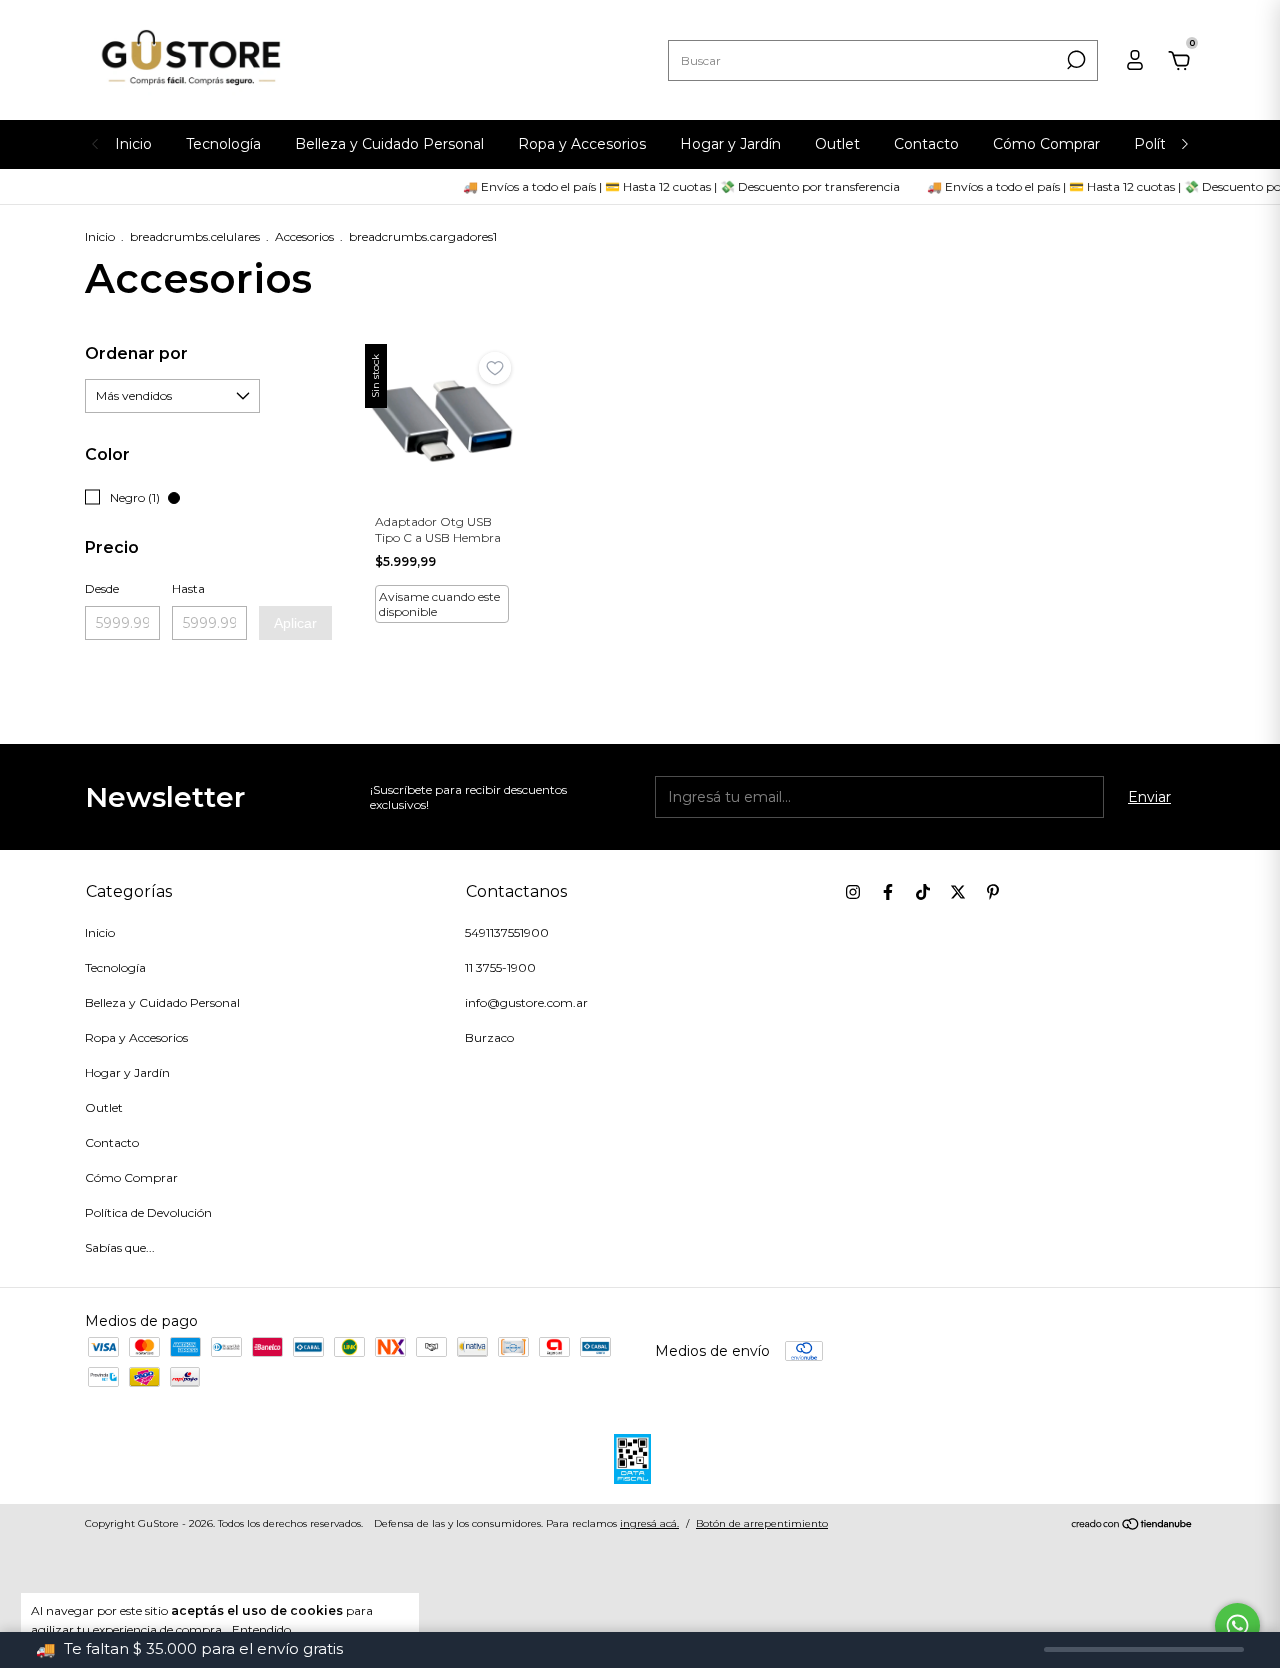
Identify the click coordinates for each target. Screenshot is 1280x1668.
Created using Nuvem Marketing (640, 257)
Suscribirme (807, 189)
